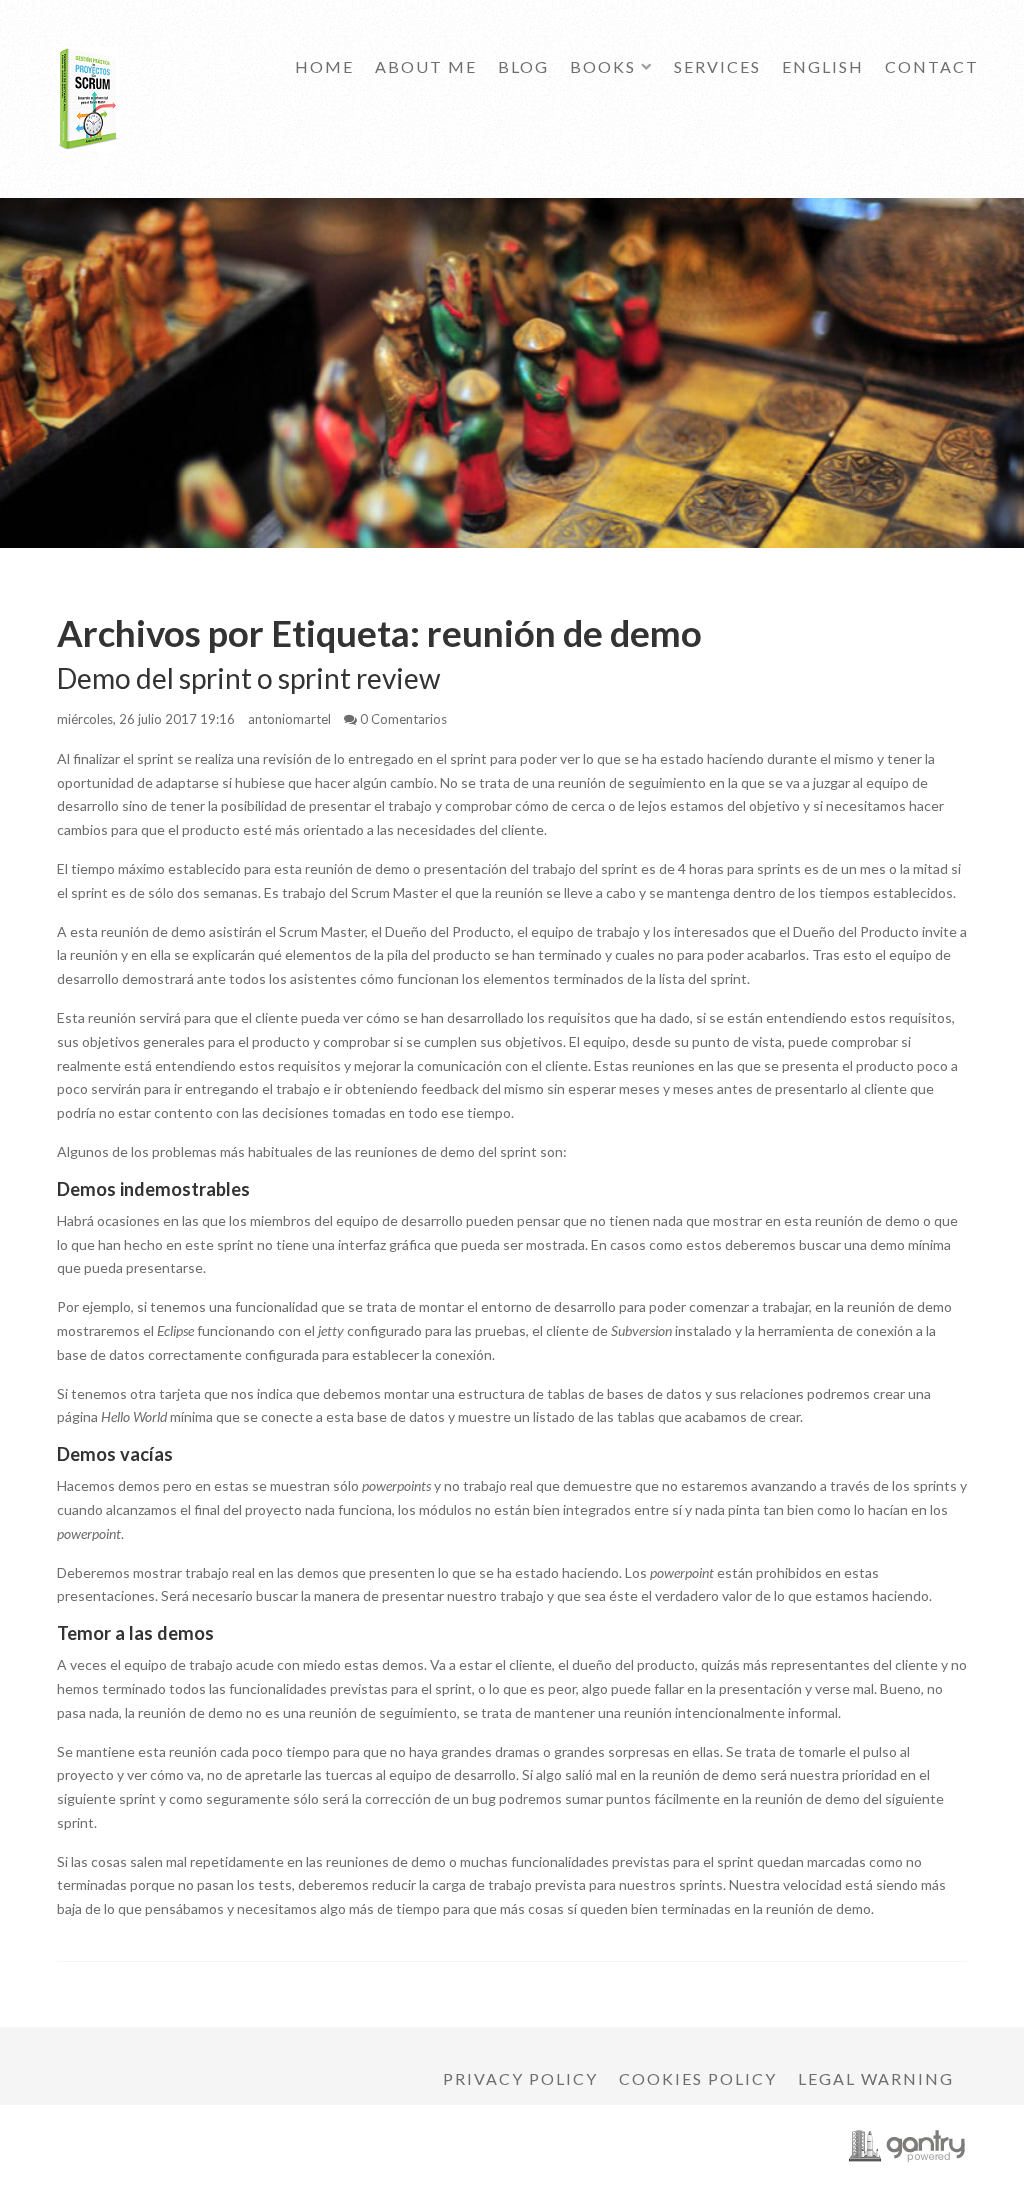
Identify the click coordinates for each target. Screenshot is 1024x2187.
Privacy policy (520, 2078)
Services (717, 66)
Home (324, 66)
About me (426, 66)
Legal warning (876, 2078)
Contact (932, 66)
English (823, 66)
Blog (523, 66)
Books (603, 66)
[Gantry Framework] (907, 2146)
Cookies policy (698, 2078)
